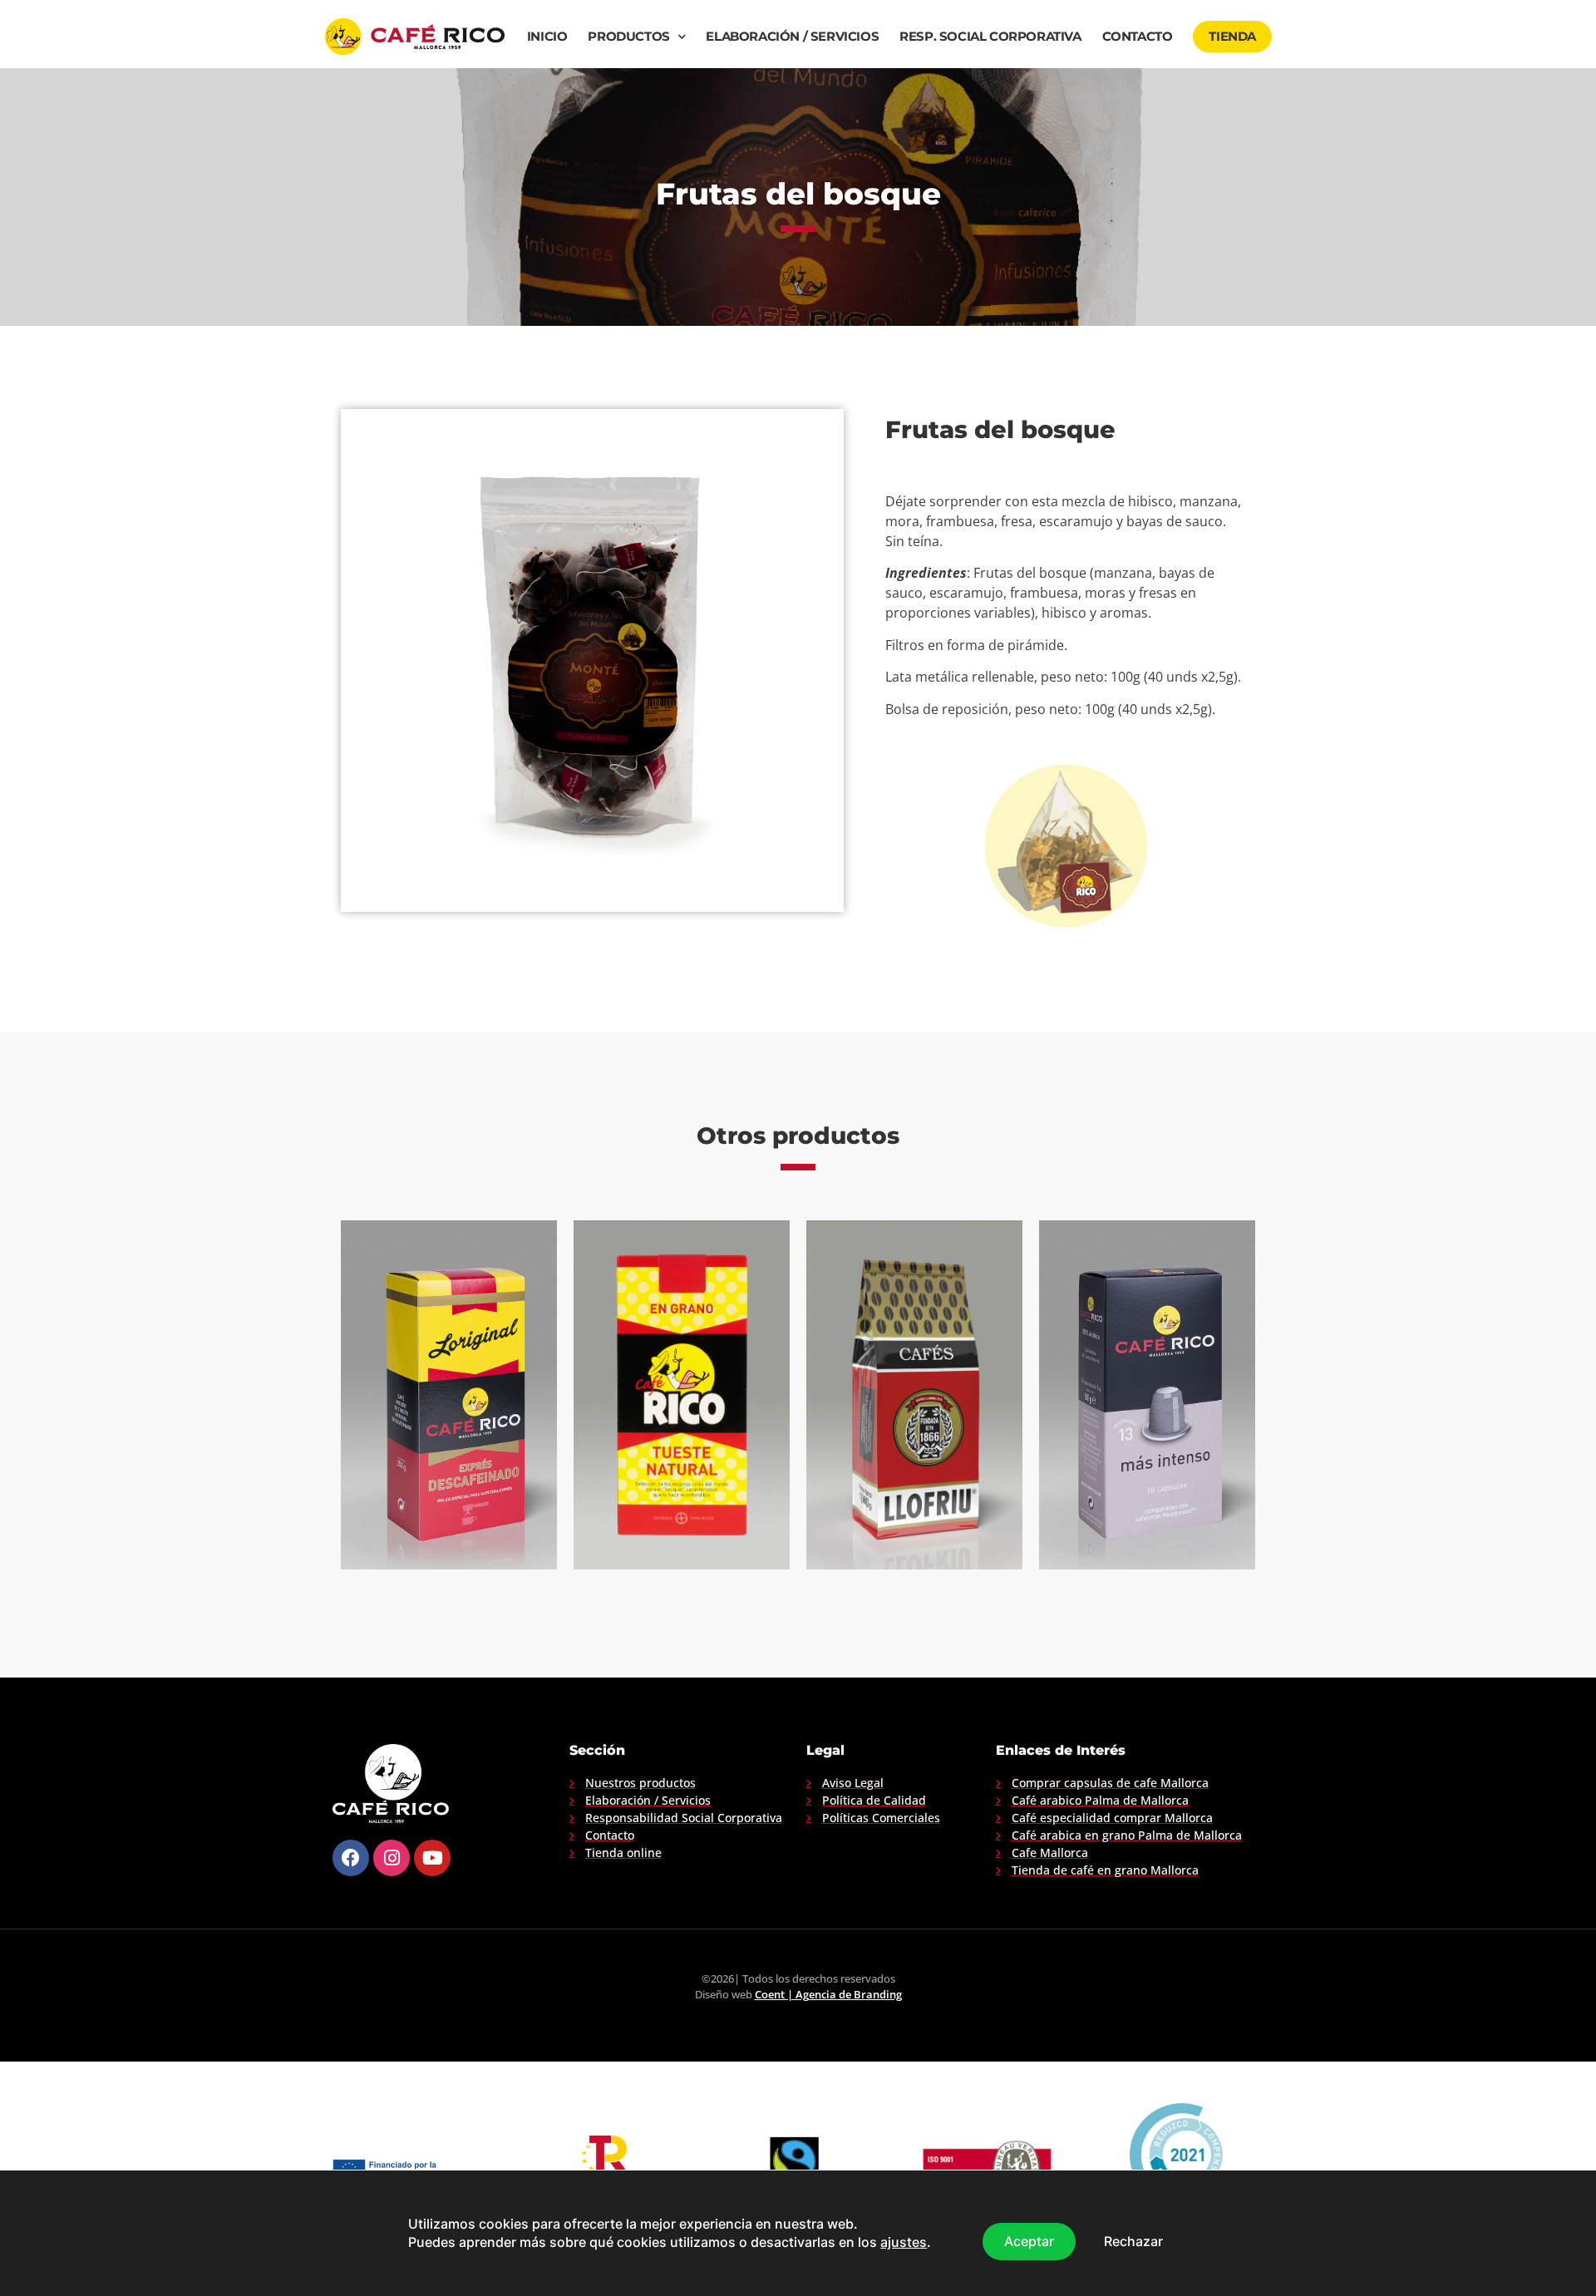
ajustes (904, 2243)
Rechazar (1133, 2241)
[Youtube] (432, 1858)
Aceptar (1029, 2241)
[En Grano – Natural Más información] (682, 1395)
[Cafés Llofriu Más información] (914, 1395)
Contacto (1138, 37)
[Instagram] (392, 1858)
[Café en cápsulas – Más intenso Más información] (1147, 1395)
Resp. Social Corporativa (990, 37)
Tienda (1232, 37)
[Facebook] (351, 1858)
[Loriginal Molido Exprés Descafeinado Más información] (449, 1395)
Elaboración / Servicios (792, 37)
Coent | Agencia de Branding (828, 1994)
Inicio (547, 37)
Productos (628, 37)
